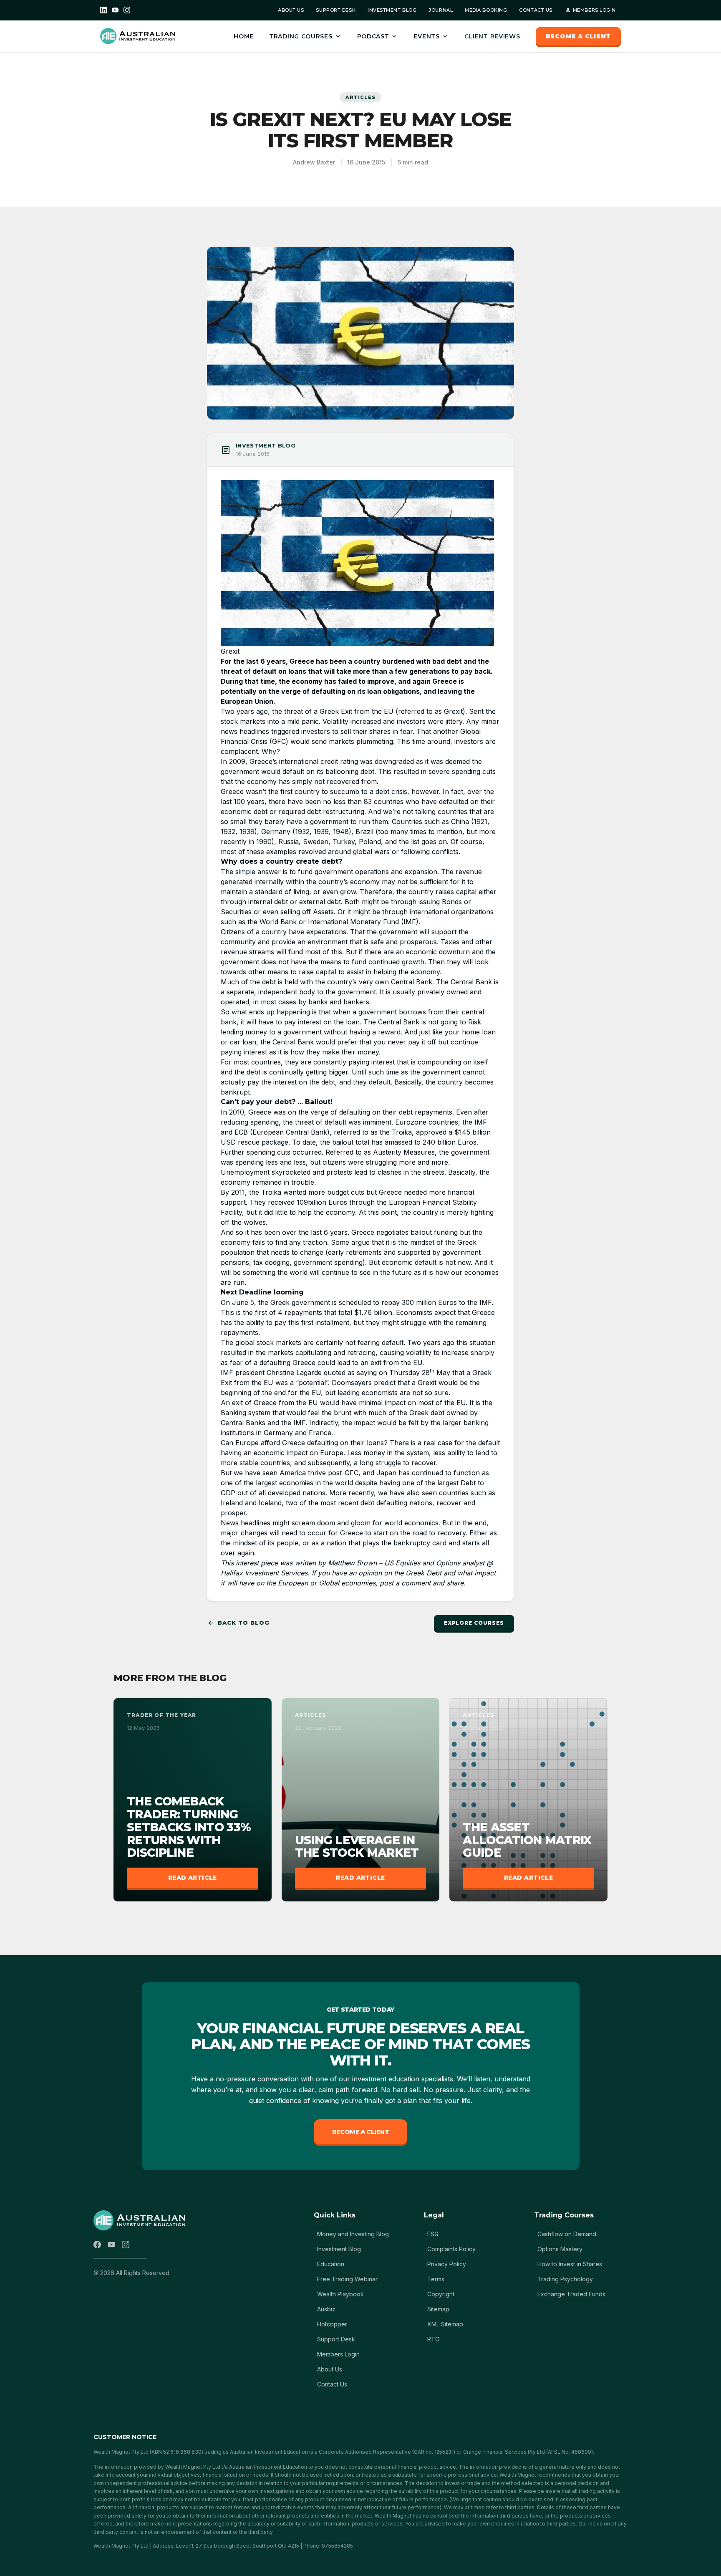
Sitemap (438, 2309)
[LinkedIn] (103, 10)
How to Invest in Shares (570, 2264)
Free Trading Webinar (347, 2279)
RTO (434, 2339)
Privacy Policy (447, 2264)
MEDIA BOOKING (486, 10)
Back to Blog (238, 1623)
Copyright (441, 2294)
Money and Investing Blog (353, 2234)
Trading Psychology (565, 2279)
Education (331, 2264)
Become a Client (361, 2132)
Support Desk (336, 2339)
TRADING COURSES (305, 36)
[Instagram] (127, 10)
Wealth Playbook (340, 2294)
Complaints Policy (451, 2249)
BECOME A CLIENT (579, 36)
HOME (244, 36)
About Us (330, 2369)
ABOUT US (291, 10)
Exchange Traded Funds (571, 2294)
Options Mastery (560, 2249)
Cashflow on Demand (567, 2234)
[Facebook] (97, 2245)
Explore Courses (474, 1623)
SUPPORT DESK (336, 10)
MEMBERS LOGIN (590, 10)
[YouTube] (115, 10)
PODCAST (378, 36)
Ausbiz (326, 2309)
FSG (433, 2234)
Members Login (338, 2354)
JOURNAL (441, 10)
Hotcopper (332, 2324)
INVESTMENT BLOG (392, 10)
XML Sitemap (445, 2324)
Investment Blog (339, 2249)
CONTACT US (536, 10)
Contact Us (332, 2384)
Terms (436, 2279)
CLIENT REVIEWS (492, 36)
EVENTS (431, 36)
